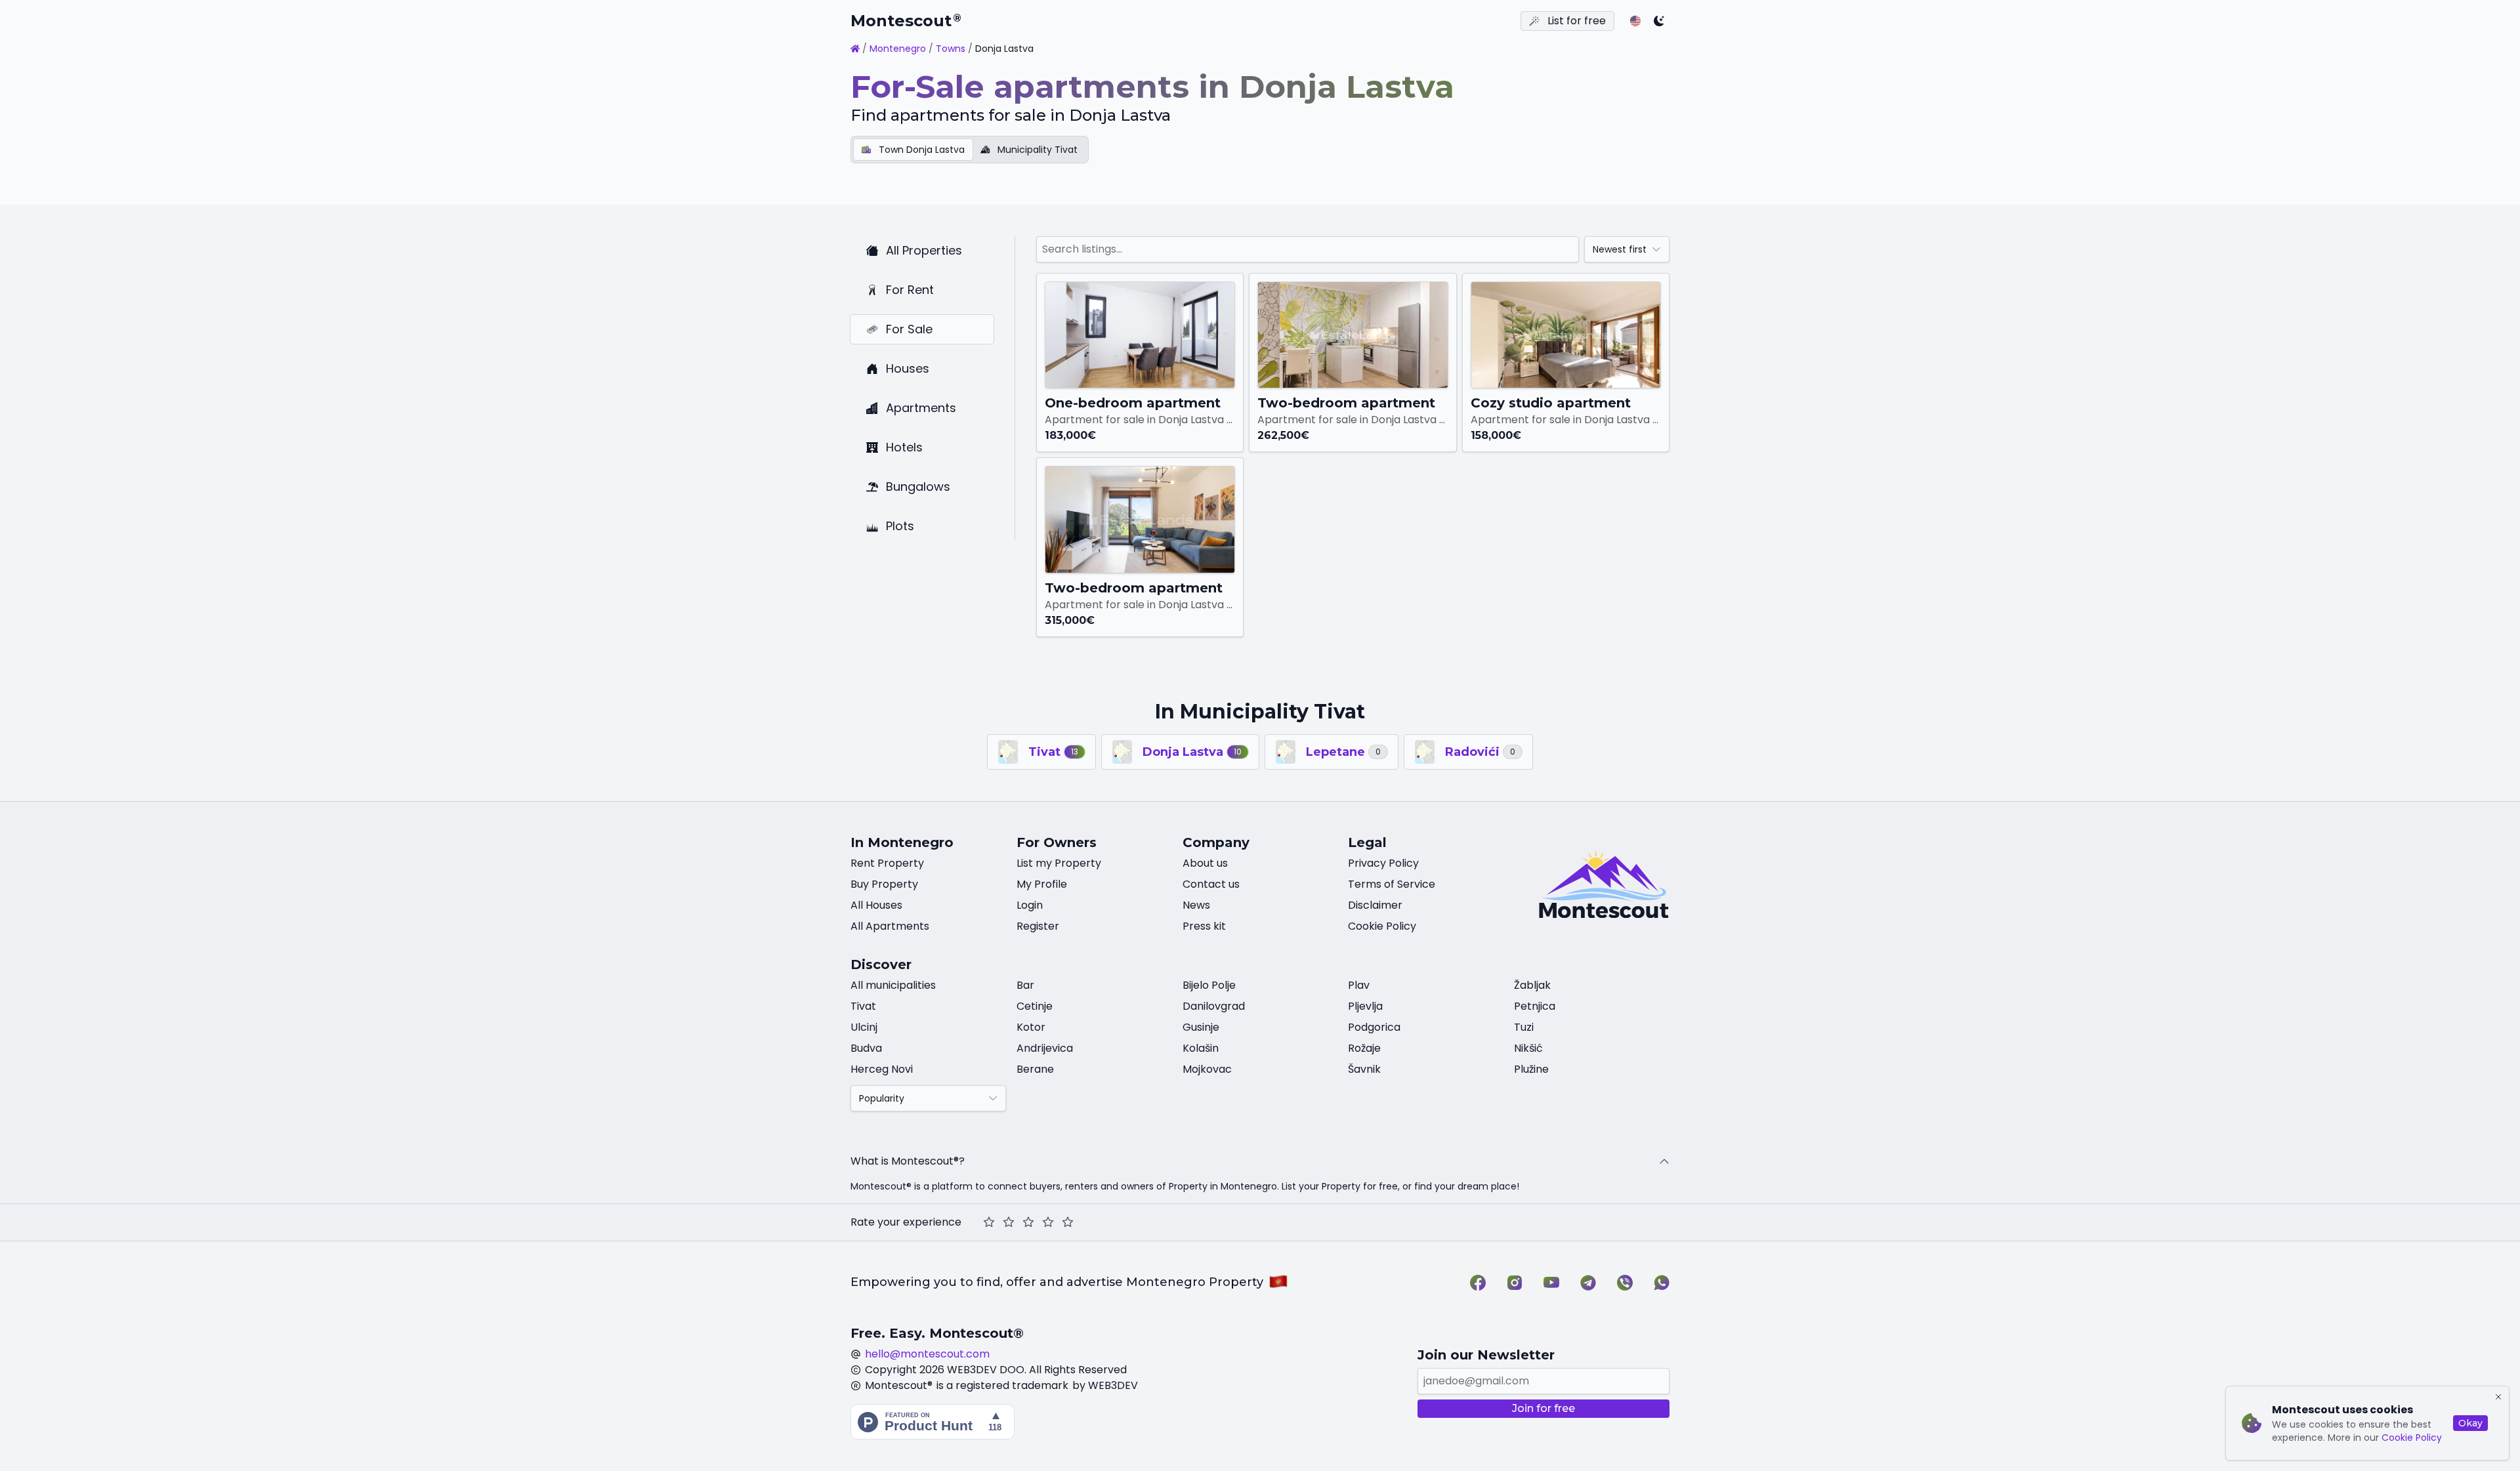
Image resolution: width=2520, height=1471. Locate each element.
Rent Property (887, 863)
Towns (951, 49)
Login (1030, 905)
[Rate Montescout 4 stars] (1048, 1222)
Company (1216, 842)
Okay (2470, 1423)
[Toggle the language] (1635, 21)
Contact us (1211, 884)
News (1196, 905)
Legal (1367, 842)
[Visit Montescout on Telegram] (1588, 1283)
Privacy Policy (1383, 863)
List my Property (1059, 863)
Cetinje (1035, 1006)
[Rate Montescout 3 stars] (1028, 1222)
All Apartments (890, 926)
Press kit (1204, 926)
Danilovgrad (1214, 1006)
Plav (1359, 985)
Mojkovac (1207, 1069)
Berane (1035, 1069)
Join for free (1543, 1408)
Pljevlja (1365, 1006)
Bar (1025, 985)
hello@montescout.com (927, 1354)
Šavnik (1364, 1069)
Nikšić (1528, 1048)
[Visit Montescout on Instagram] (1515, 1283)
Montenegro (898, 49)
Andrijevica (1045, 1048)
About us (1205, 863)
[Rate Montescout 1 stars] (989, 1222)
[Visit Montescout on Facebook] (1478, 1283)
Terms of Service (1392, 884)
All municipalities (893, 985)
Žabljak (1532, 985)
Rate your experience (906, 1222)
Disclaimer (1375, 905)
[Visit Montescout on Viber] (1625, 1283)
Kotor (1031, 1027)
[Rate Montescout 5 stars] (1068, 1222)
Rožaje (1364, 1048)
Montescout (906, 21)
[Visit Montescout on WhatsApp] (1662, 1283)
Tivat (863, 1006)
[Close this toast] (2498, 1397)
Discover (881, 964)
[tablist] (970, 150)
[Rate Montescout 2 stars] (1009, 1222)
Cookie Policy (2412, 1438)
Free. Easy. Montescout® (937, 1333)
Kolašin (1201, 1048)
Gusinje (1201, 1027)
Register (1038, 926)
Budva (866, 1048)
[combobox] (1627, 249)
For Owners (1057, 842)
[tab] (913, 150)
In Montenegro (902, 842)
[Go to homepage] (855, 49)
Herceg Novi (882, 1069)
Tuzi (1524, 1027)
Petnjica (1535, 1006)
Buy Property (884, 884)
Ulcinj (864, 1027)
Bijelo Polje (1209, 985)
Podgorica (1374, 1027)
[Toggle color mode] (1659, 21)
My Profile (1042, 884)
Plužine (1531, 1069)
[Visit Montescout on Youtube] (1551, 1283)
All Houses (876, 905)
